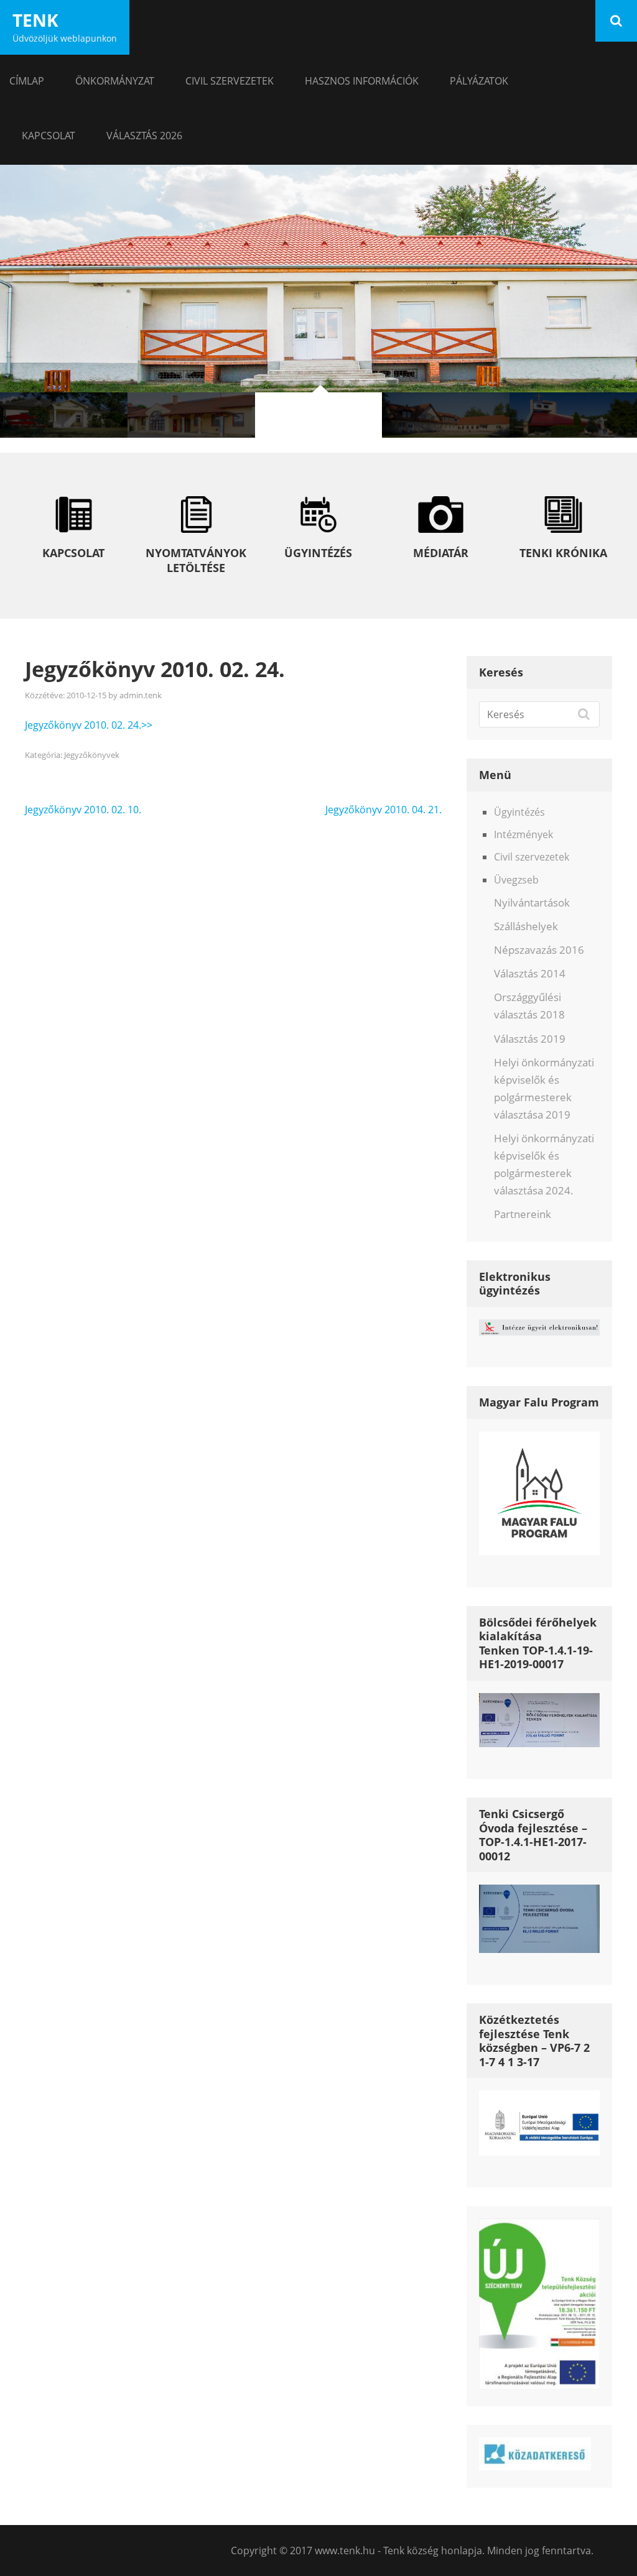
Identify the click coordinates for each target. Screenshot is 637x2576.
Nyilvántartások (532, 903)
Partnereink (523, 1214)
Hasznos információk (362, 81)
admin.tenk (141, 695)
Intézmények (523, 834)
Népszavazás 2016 (539, 950)
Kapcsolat (49, 136)
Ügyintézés (519, 812)
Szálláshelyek (526, 926)
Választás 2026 (144, 136)
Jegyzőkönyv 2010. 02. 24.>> (89, 725)
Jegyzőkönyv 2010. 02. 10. (83, 810)
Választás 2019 (530, 1039)
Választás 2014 (530, 973)
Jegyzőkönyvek (92, 755)
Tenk (35, 20)
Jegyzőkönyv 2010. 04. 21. (384, 810)
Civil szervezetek (230, 81)
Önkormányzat (115, 81)
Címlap (27, 81)
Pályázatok (479, 81)
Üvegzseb (516, 880)
